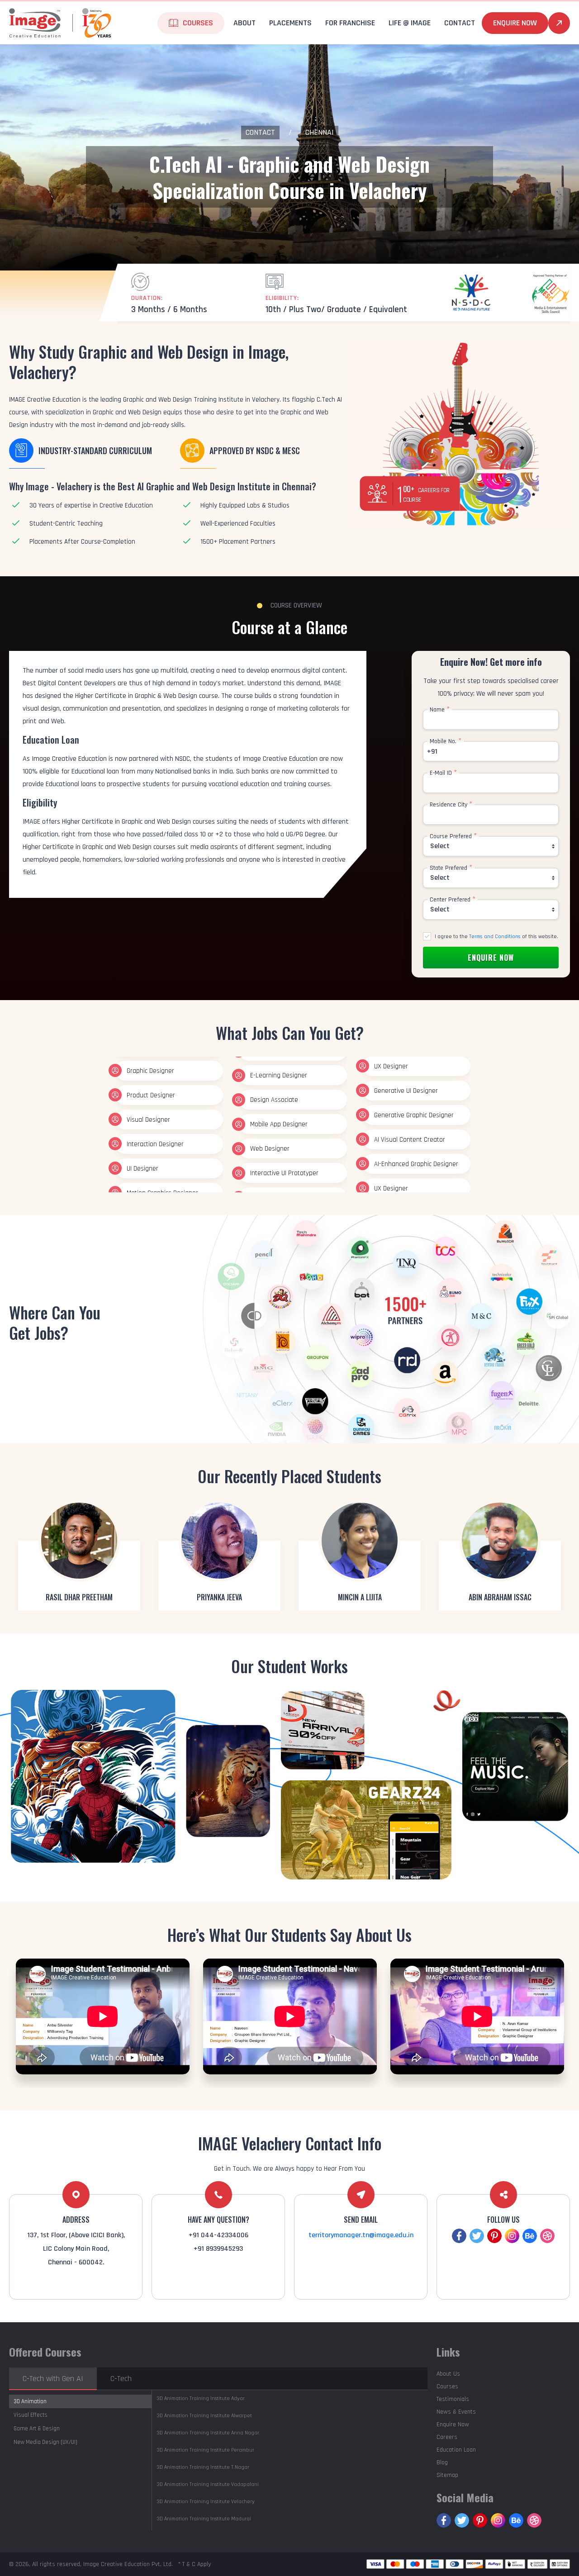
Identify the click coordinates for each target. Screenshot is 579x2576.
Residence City (451, 805)
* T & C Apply (195, 2564)
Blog (442, 2462)
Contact (260, 132)
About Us (448, 2374)
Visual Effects (31, 2415)
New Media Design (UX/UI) (45, 2442)
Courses (447, 2386)
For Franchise (350, 23)
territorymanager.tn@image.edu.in (361, 2235)
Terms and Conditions (495, 937)
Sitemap (447, 2475)
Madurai (204, 2519)
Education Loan (456, 2450)
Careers (447, 2437)
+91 (432, 752)
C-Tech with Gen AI (53, 2379)
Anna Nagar (208, 2433)
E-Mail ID (443, 773)
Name (440, 710)
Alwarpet (204, 2416)
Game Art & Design (37, 2429)
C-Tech (121, 2379)
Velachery (206, 2502)
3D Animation (30, 2401)
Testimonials (453, 2399)
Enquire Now (515, 23)
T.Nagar (203, 2467)
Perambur (205, 2450)
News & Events (456, 2412)
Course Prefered (453, 836)
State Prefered (451, 868)
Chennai (320, 132)
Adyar (201, 2398)
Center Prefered (453, 900)
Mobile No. (446, 741)
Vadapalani (208, 2484)
